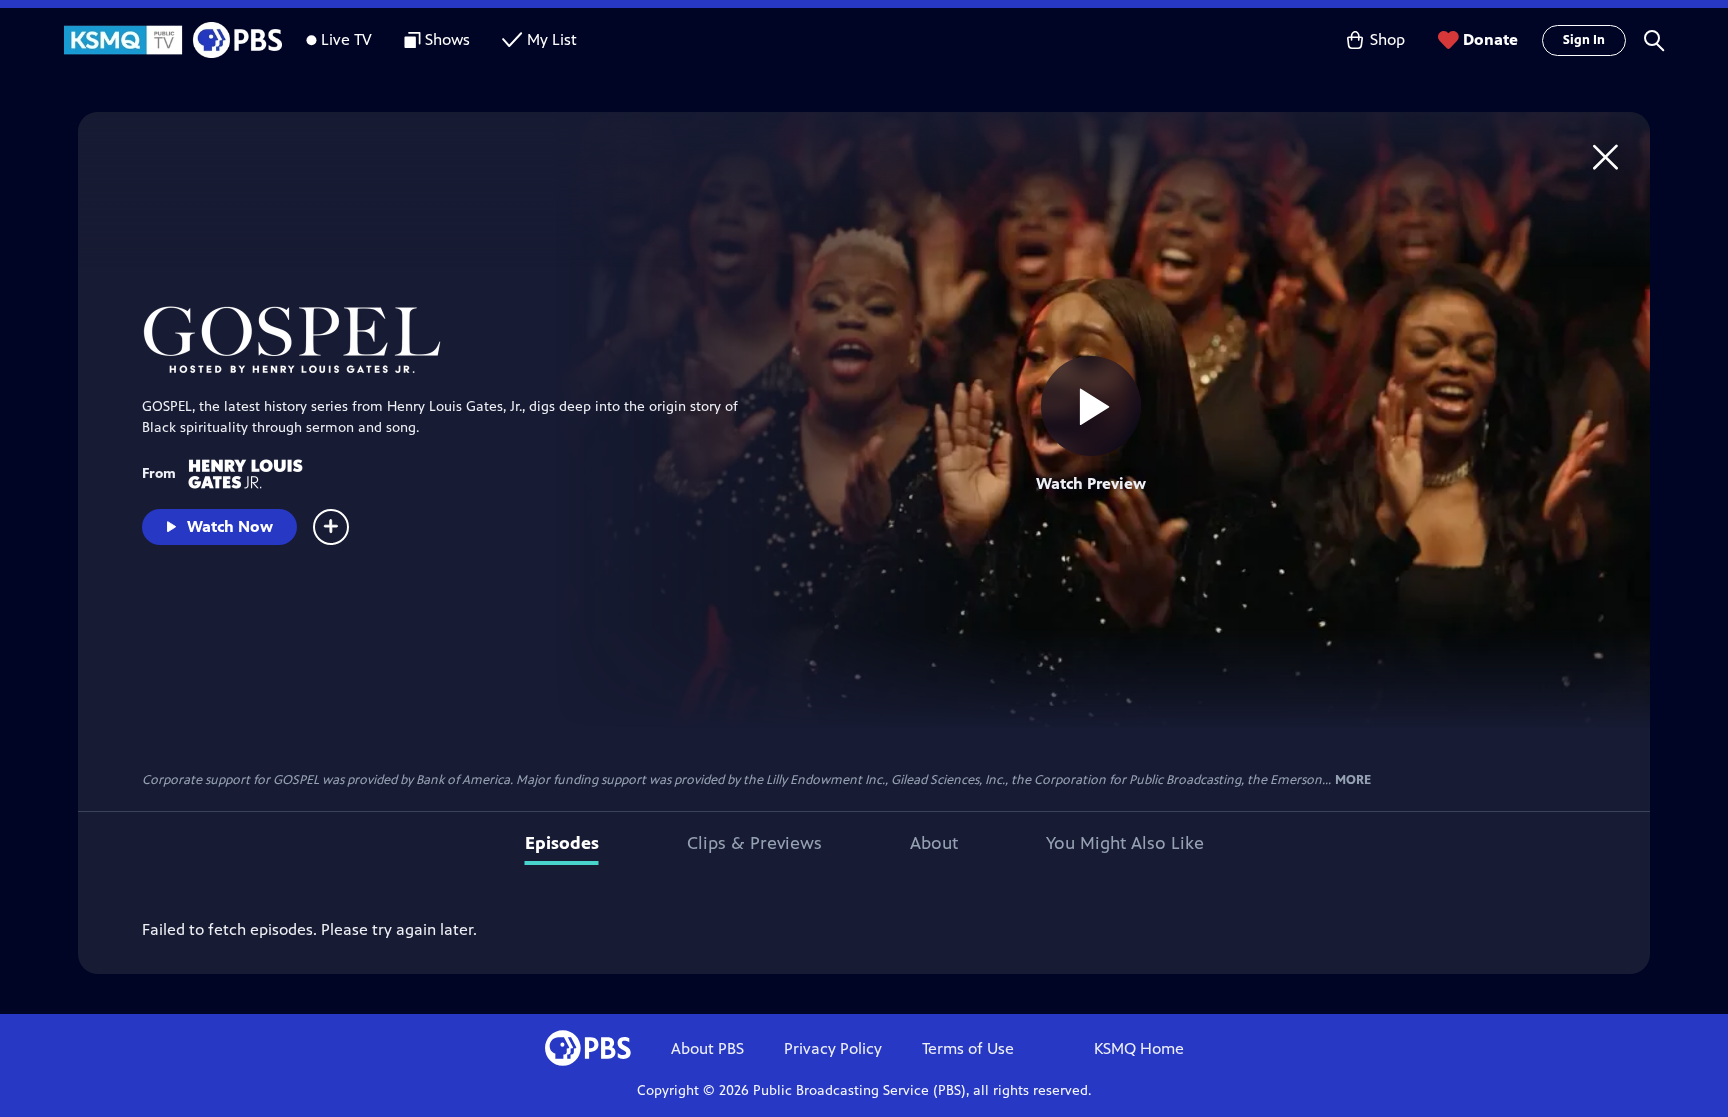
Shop (1387, 39)
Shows (447, 39)
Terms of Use (968, 1048)
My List (552, 39)
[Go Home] (1605, 156)
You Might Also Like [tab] (1125, 843)
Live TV (346, 39)
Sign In (1584, 40)
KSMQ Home (1139, 1048)
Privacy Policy (833, 1048)
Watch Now (230, 526)
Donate (1490, 39)
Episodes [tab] (562, 843)
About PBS (707, 1048)
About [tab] (934, 843)
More (1353, 780)
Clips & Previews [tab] (754, 843)
